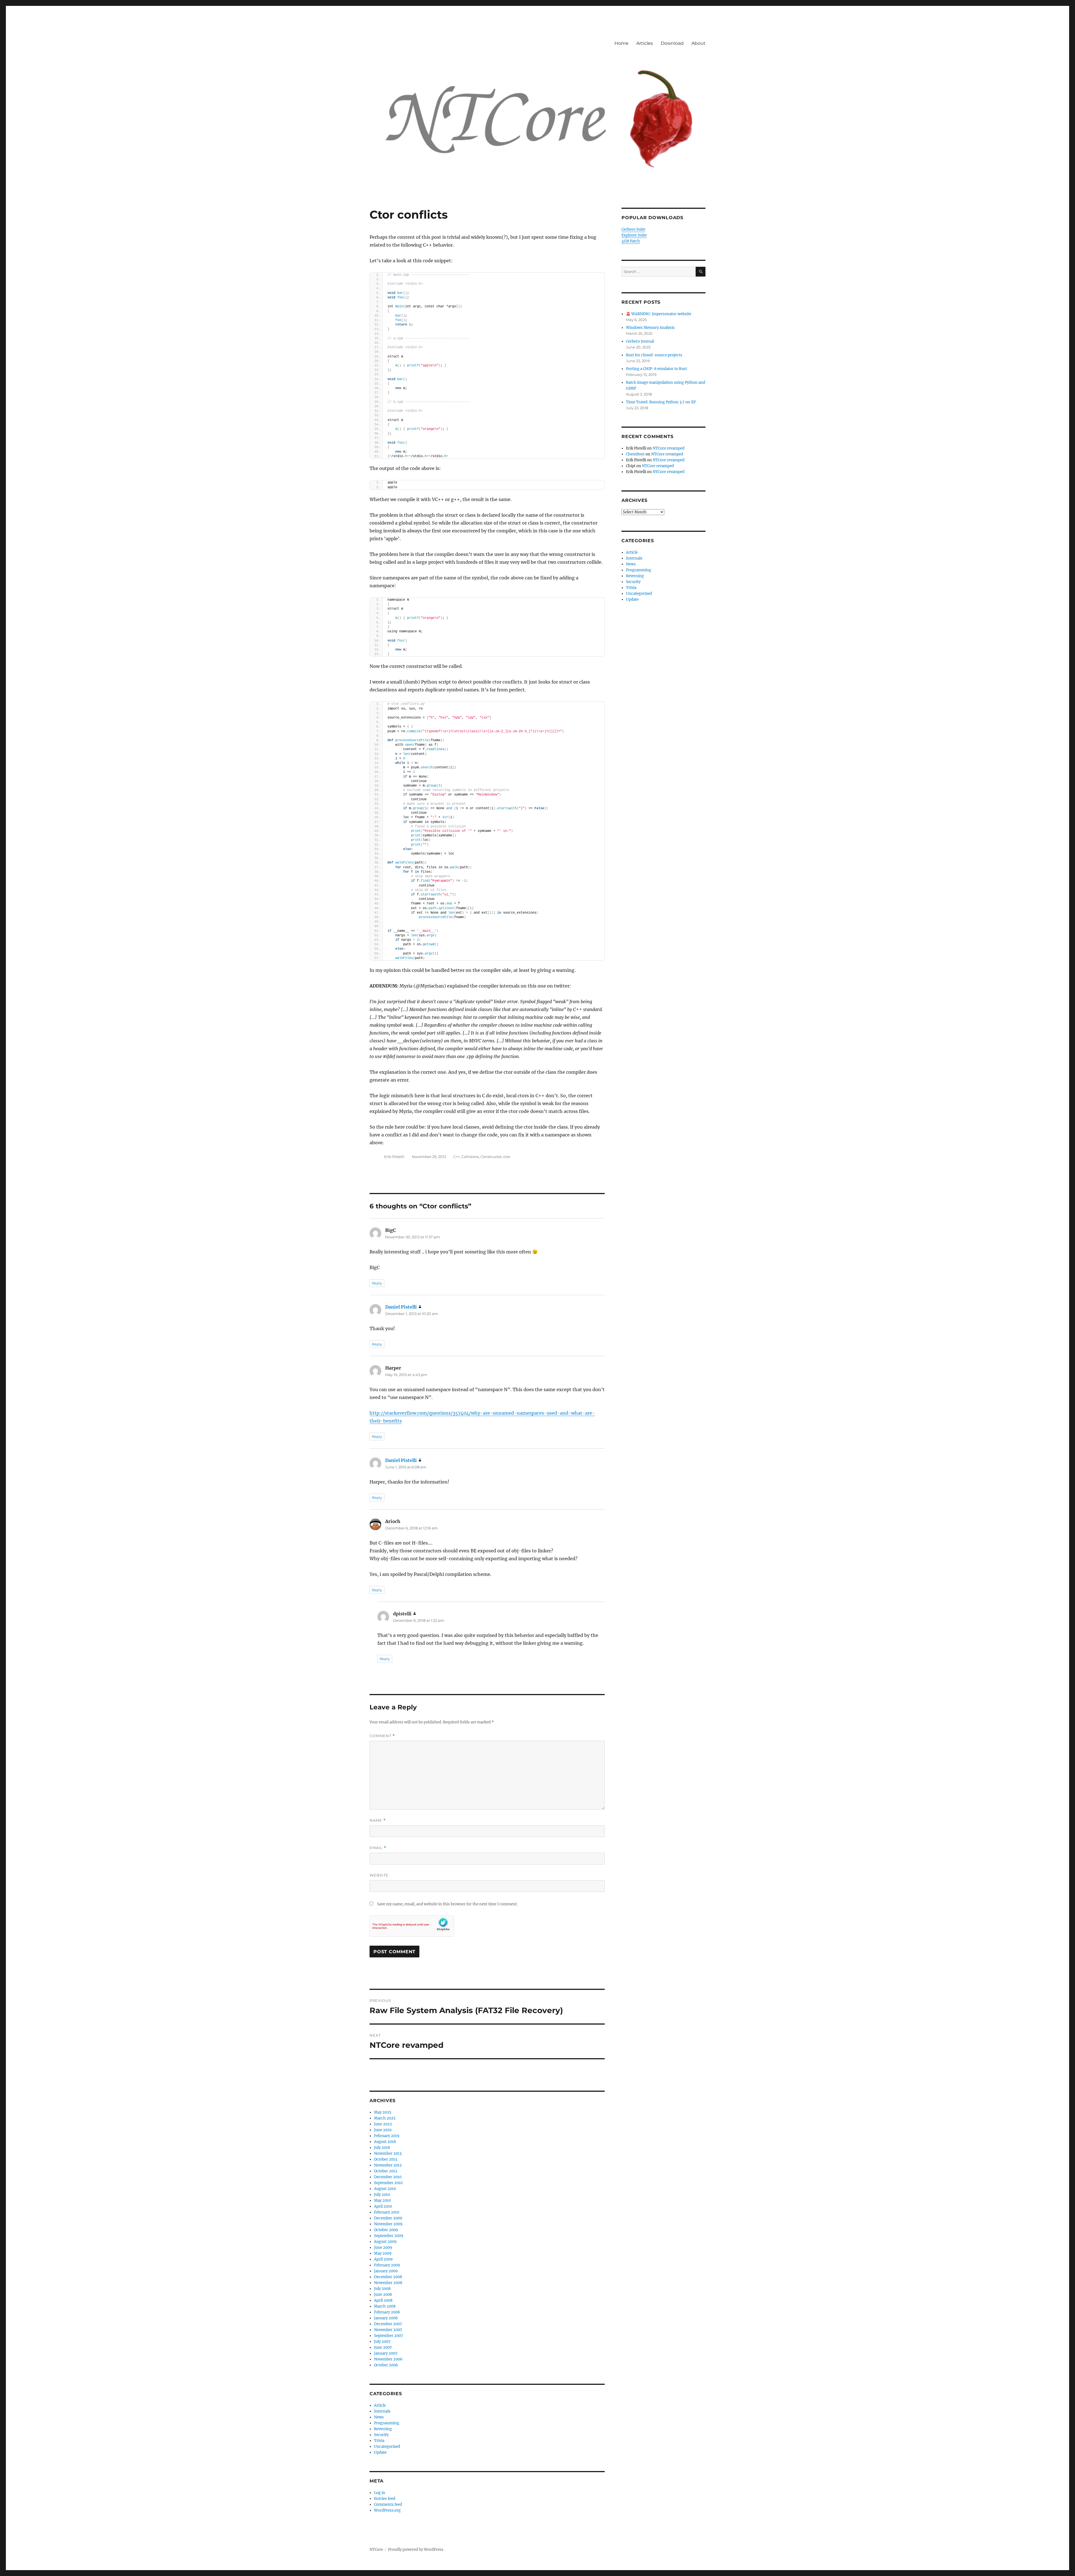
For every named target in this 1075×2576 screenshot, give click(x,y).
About (698, 43)
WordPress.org (387, 2510)
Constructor (491, 1157)
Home (621, 43)
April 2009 (383, 2259)
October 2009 (386, 2230)
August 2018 (385, 2142)
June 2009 (383, 2248)
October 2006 (386, 2365)
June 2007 (383, 2347)
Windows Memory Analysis (650, 328)
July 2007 (382, 2342)
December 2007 (388, 2324)
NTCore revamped (669, 448)
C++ (456, 1157)
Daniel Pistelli (401, 1307)
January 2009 (386, 2271)
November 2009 (388, 2224)
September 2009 (389, 2236)
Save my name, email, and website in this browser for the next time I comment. (447, 1904)
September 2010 (388, 2183)
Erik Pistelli (394, 1157)
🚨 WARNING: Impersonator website (659, 314)
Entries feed (385, 2499)
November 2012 (388, 2165)
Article (380, 2405)
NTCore (376, 2550)
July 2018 (382, 2148)
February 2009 (387, 2265)
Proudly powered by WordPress (416, 2550)
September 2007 (389, 2336)
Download (672, 43)
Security (381, 2435)
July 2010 (382, 2195)
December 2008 (388, 2277)
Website (379, 1875)
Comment (382, 1736)
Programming (387, 2423)
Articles (645, 43)
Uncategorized (387, 2447)
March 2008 (385, 2306)
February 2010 (387, 2212)
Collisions (470, 1157)
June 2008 (383, 2295)
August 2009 (385, 2242)
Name (378, 1820)
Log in (380, 2493)
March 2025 (385, 2118)
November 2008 (388, 2283)
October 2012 (386, 2171)
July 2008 (382, 2289)
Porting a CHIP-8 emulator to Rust (656, 369)
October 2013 (385, 2159)
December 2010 (388, 2177)
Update (380, 2452)
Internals (382, 2411)
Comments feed (388, 2504)
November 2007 (388, 2330)
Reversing (383, 2429)
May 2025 (383, 2112)
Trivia (379, 2441)
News (379, 2417)
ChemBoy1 (635, 454)
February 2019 (387, 2136)
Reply (377, 1283)
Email (378, 1848)
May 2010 (382, 2201)
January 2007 (386, 2353)
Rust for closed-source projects (654, 355)
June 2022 (383, 2124)
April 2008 (383, 2300)
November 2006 (388, 2359)
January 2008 (386, 2318)
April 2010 (383, 2206)
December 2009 (388, 2218)
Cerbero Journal (640, 341)
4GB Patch (631, 241)
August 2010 (385, 2189)
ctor (507, 1157)
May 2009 (383, 2253)
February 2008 (387, 2312)
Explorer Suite (634, 235)
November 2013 (388, 2153)
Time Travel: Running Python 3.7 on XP (661, 402)
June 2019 (383, 2130)
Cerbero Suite (633, 229)
